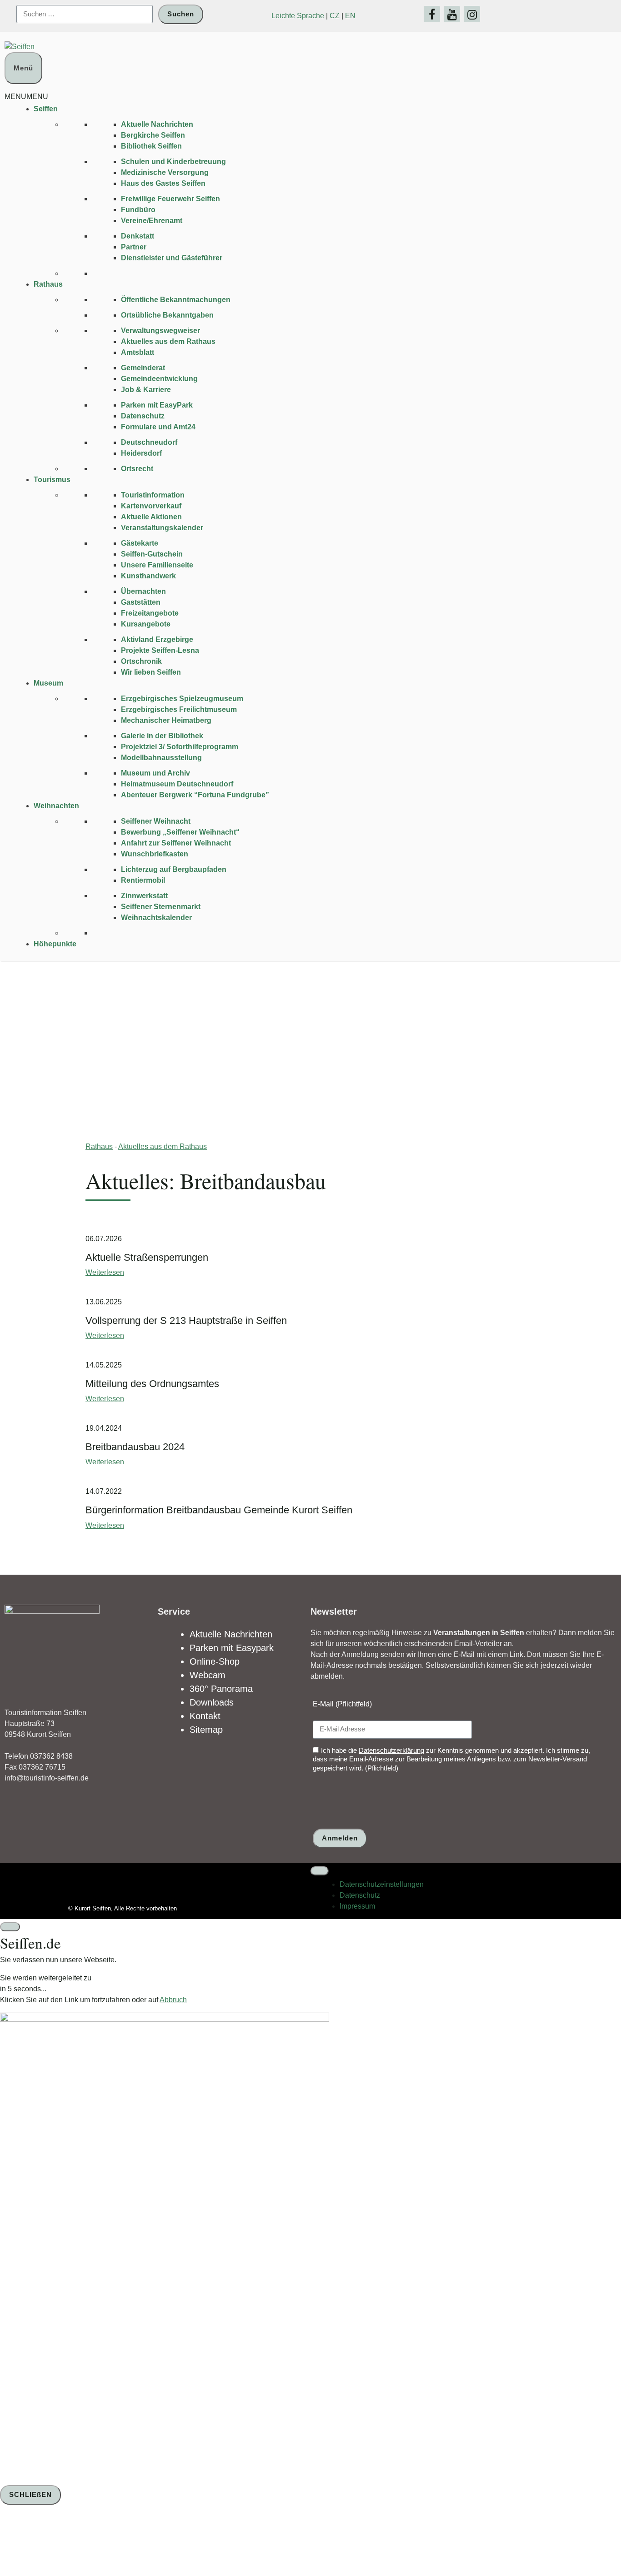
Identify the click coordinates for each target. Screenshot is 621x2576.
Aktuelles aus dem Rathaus (168, 341)
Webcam (208, 1675)
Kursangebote (146, 624)
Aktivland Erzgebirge (157, 639)
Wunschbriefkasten (155, 854)
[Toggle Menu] (320, 1871)
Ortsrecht (137, 469)
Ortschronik (141, 661)
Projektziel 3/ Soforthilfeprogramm (180, 747)
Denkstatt (138, 236)
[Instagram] (472, 14)
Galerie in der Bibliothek (162, 736)
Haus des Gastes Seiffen (163, 183)
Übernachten (143, 591)
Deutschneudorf (149, 442)
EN (350, 16)
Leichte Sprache (298, 16)
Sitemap (206, 1730)
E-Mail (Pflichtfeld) (342, 1704)
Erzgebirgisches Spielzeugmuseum (182, 699)
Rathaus (48, 284)
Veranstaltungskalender (162, 528)
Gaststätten (141, 602)
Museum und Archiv (155, 773)
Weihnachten (56, 806)
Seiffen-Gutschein (152, 554)
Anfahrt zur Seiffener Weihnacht (176, 843)
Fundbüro (138, 210)
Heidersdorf (141, 453)
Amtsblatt (138, 352)
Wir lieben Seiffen (151, 672)
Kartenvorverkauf (151, 506)
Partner (134, 247)
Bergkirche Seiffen (153, 135)
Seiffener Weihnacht (156, 821)
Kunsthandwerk (148, 576)
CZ (335, 16)
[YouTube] (452, 14)
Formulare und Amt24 (158, 427)
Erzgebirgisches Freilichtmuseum (179, 709)
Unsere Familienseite (157, 565)
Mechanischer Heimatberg (166, 720)
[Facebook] (432, 14)
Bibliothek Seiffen (151, 146)
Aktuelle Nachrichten (157, 124)
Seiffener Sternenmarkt (161, 907)
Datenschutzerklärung (391, 1750)
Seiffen (46, 109)
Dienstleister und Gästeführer (172, 258)
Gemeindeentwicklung (159, 379)
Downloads (212, 1702)
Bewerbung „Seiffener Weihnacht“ (180, 832)
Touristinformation (153, 495)
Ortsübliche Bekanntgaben (167, 315)
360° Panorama (221, 1689)
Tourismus (52, 480)
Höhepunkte (55, 944)
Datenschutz (143, 416)
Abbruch (173, 2000)
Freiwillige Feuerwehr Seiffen (170, 199)
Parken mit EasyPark (157, 405)
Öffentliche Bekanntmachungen (176, 300)
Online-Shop (215, 1661)
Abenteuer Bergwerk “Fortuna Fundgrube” (195, 795)
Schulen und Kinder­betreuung (173, 162)
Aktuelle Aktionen (151, 517)
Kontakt (205, 1716)
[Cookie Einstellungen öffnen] (68, 2542)
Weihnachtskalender (156, 918)
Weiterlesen (105, 1272)
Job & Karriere (146, 390)
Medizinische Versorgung (165, 172)
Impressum (357, 1906)
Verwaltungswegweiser (160, 331)
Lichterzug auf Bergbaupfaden (174, 869)
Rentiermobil (143, 880)
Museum (48, 683)
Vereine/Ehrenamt (152, 221)
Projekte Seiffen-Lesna (160, 650)
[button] (26, 97)
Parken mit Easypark (232, 1648)
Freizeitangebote (150, 613)
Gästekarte (140, 543)
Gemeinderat (143, 368)
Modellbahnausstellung (161, 758)
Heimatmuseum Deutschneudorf (177, 784)
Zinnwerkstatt (144, 896)
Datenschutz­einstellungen (382, 1884)
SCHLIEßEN (30, 2494)
